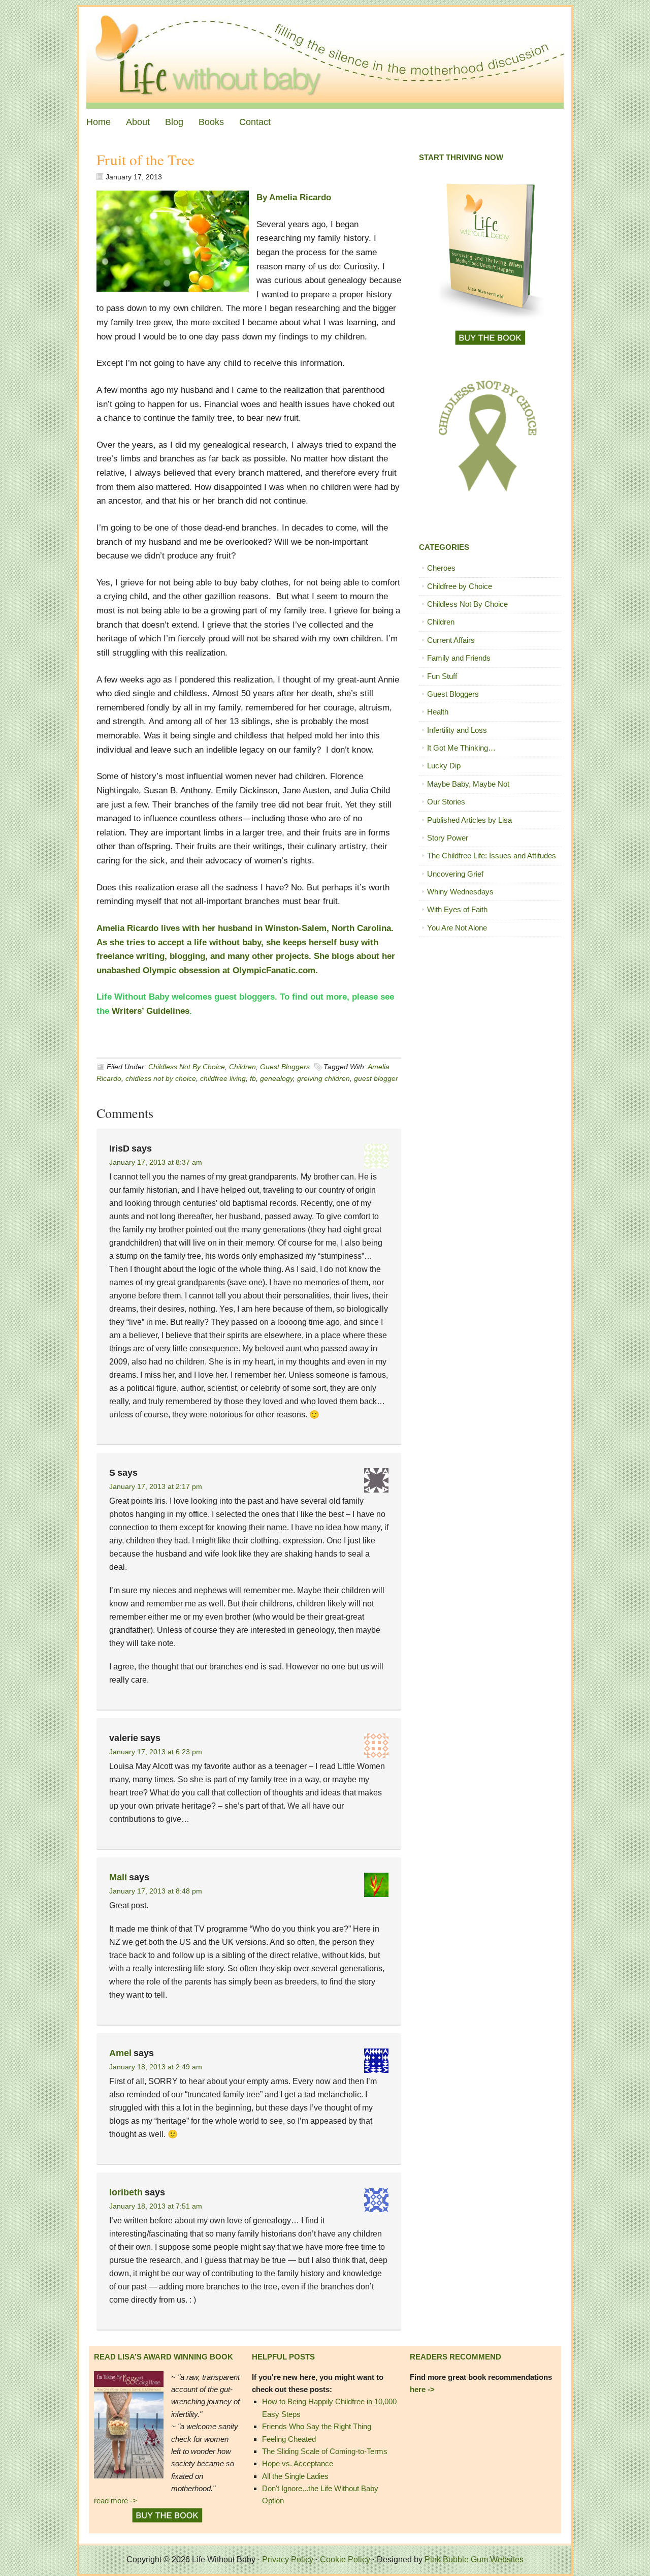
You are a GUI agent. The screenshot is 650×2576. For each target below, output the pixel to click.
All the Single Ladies (295, 2476)
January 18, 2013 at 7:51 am (156, 2206)
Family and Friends (459, 658)
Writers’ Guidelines (151, 1011)
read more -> (116, 2501)
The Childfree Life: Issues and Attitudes (492, 856)
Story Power (448, 838)
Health (438, 712)
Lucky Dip (444, 766)
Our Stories (446, 802)
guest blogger (376, 1078)
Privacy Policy (288, 2559)
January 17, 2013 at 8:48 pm (156, 1891)
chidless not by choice (161, 1078)
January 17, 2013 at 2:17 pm (156, 1486)
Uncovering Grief (455, 874)
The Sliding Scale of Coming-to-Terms (325, 2451)
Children (242, 1067)
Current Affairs (451, 640)
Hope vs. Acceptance (298, 2463)
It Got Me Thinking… (461, 748)
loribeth (126, 2192)
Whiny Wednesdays (460, 892)
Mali (118, 1877)
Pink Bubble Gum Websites (474, 2559)
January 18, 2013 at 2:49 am (156, 2067)
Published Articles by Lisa (469, 820)
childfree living (223, 1078)
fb (253, 1078)
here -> (422, 2389)
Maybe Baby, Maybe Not (468, 784)
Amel (120, 2053)
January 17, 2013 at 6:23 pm (156, 1752)
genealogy (277, 1078)
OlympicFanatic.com (274, 970)
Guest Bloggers (285, 1067)
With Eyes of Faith (457, 909)
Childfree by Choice (460, 586)
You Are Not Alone (457, 928)
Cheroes (441, 568)
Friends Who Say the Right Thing (317, 2426)
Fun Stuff (442, 676)
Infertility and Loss (457, 730)
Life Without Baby (325, 58)
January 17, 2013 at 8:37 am (156, 1162)
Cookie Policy (345, 2559)
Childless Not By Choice (187, 1067)
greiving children (323, 1078)
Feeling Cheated (289, 2439)
